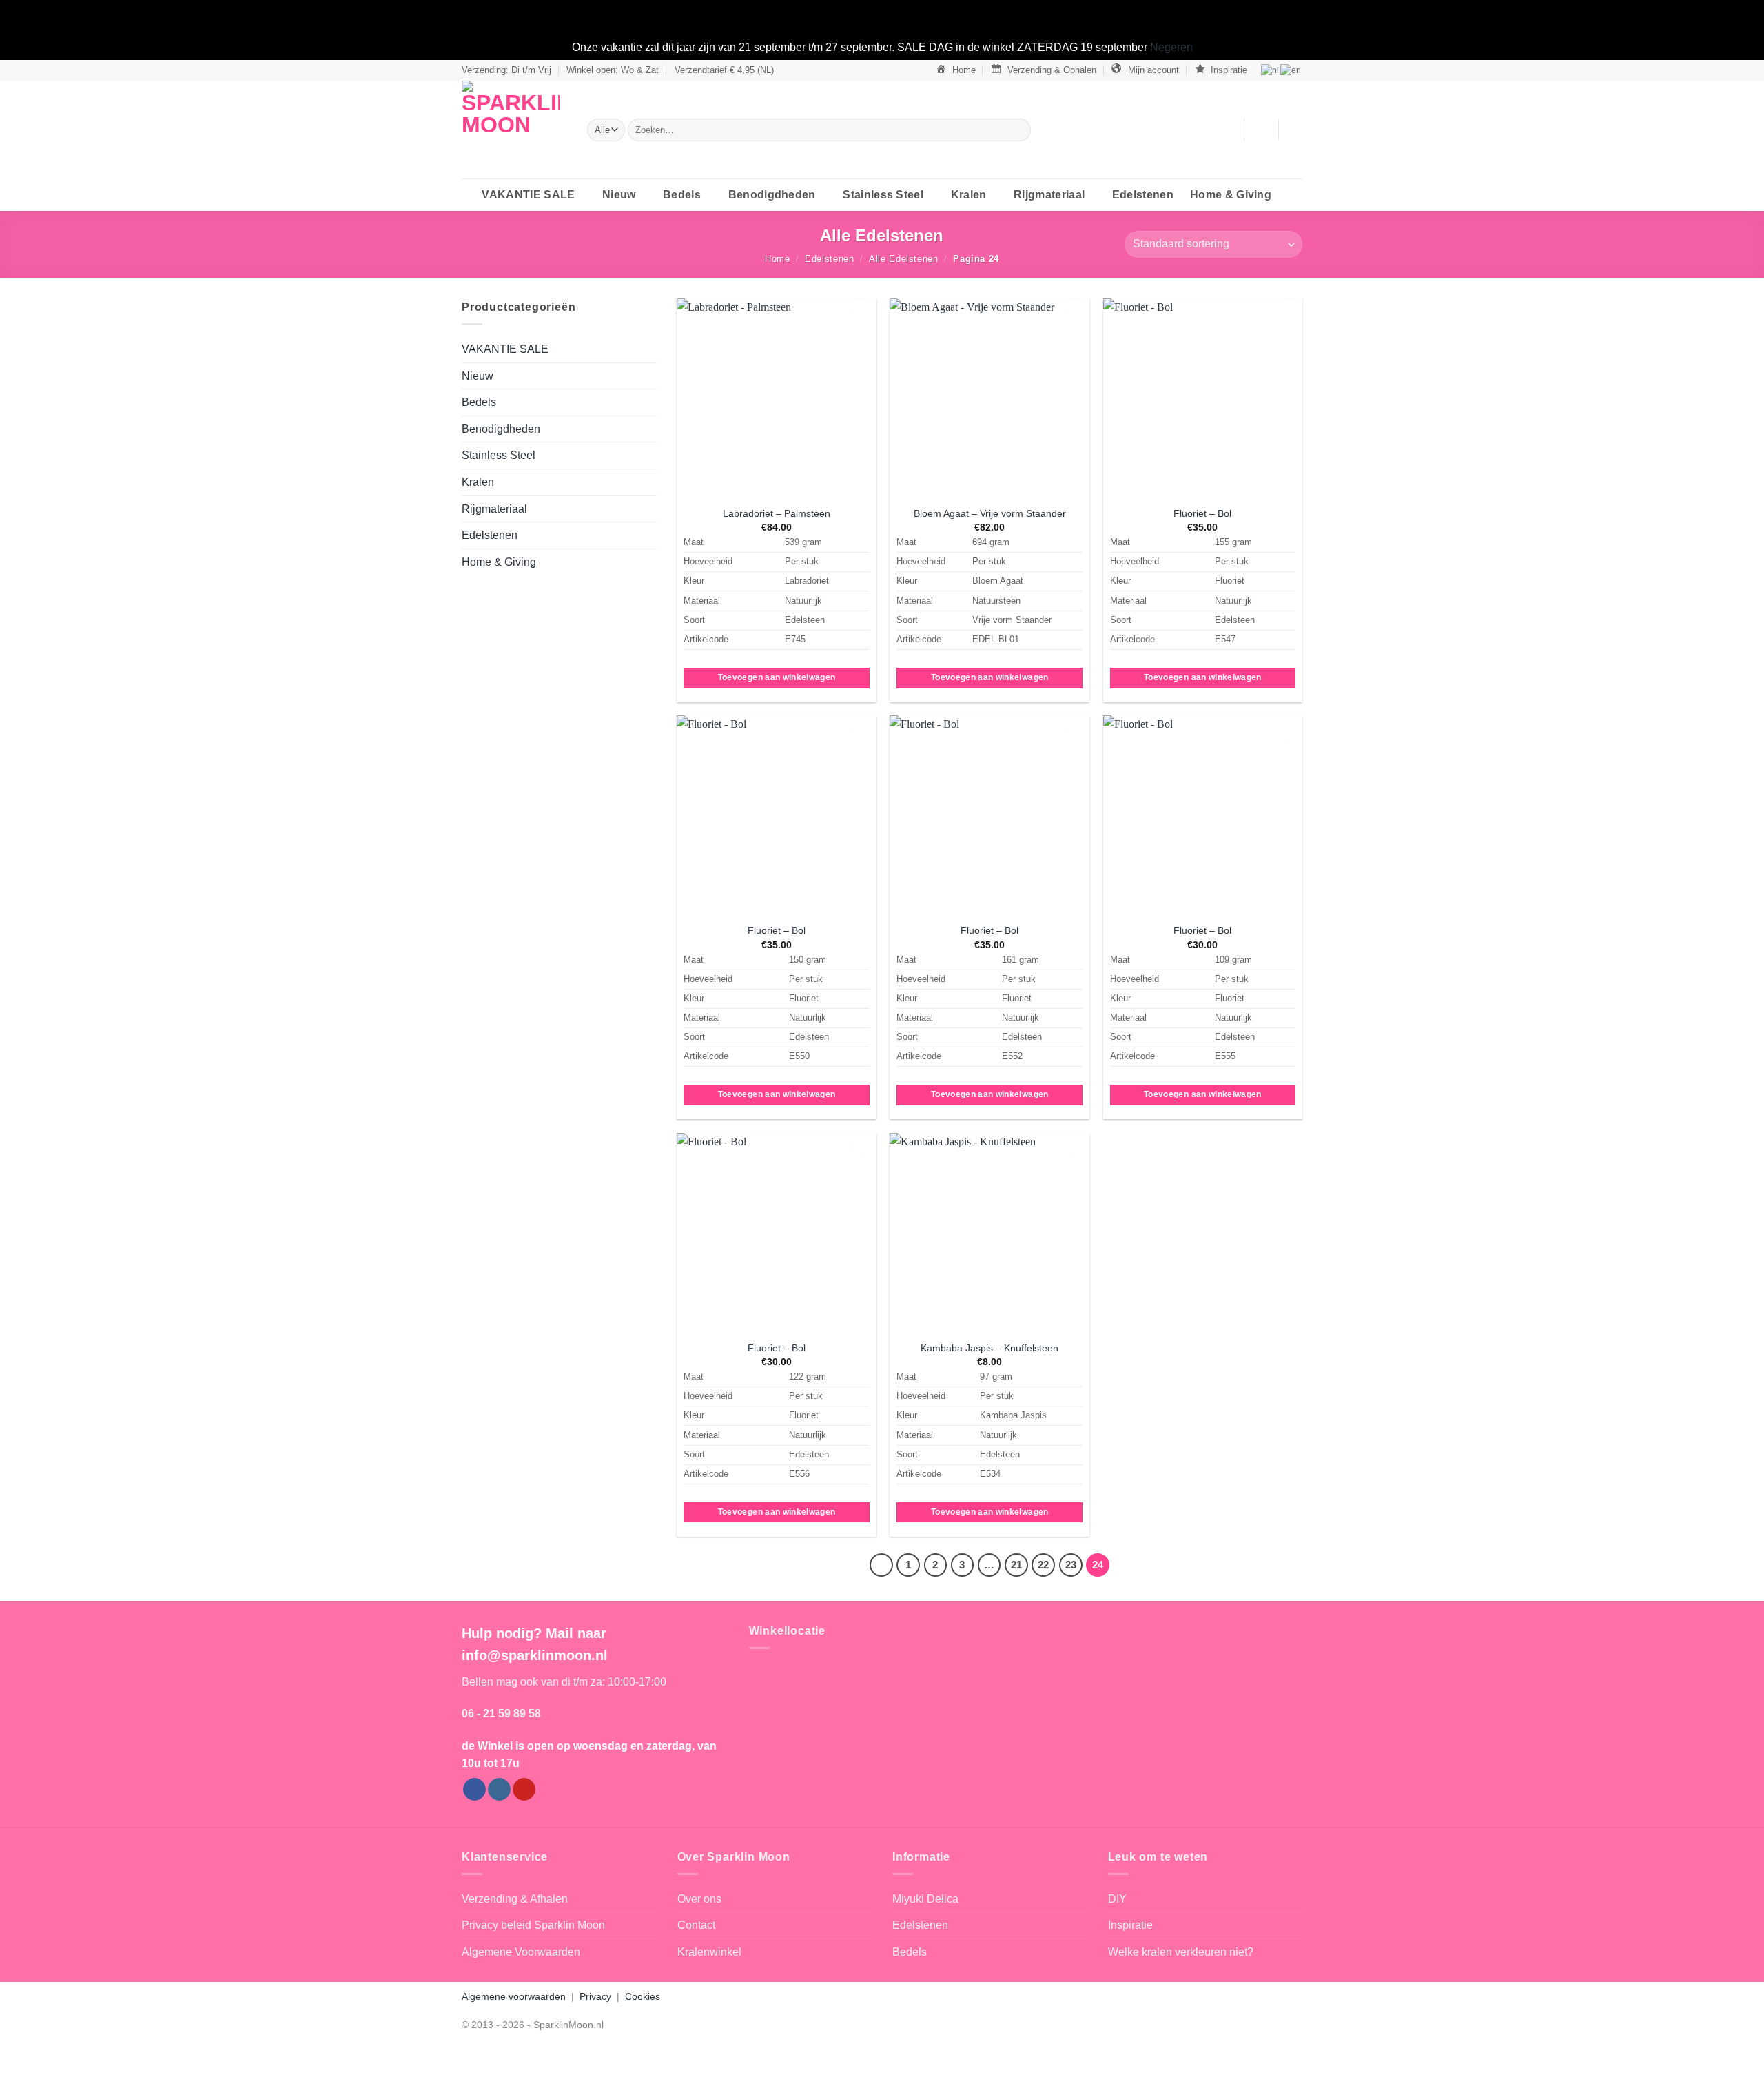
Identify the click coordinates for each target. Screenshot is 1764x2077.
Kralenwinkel (709, 1952)
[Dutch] (1271, 70)
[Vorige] (881, 1565)
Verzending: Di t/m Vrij (506, 70)
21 (1016, 1565)
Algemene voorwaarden (514, 1996)
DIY (1117, 1899)
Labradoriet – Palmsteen (777, 513)
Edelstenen (1143, 195)
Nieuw (619, 195)
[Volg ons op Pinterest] (524, 1790)
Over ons (699, 1899)
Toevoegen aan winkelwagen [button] (777, 677)
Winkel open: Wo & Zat (613, 70)
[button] (1261, 130)
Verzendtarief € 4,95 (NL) (724, 70)
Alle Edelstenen (904, 259)
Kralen (969, 195)
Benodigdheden (772, 195)
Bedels (682, 195)
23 (1071, 1565)
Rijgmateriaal (1049, 195)
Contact (696, 1925)
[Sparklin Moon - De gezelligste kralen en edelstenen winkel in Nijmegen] (514, 130)
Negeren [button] (1171, 47)
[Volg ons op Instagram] (499, 1790)
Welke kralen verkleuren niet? (1181, 1952)
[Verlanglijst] (1228, 130)
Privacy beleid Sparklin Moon (533, 1925)
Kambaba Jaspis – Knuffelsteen (989, 1348)
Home (778, 259)
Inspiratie (1130, 1925)
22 (1043, 1565)
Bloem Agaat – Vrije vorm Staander (990, 513)
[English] (1291, 70)
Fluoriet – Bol (1202, 513)
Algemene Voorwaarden (521, 1952)
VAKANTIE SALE (528, 195)
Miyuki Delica (925, 1899)
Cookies (643, 1996)
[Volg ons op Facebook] (474, 1790)
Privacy (595, 1996)
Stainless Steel (883, 195)
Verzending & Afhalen (515, 1899)
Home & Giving (1231, 195)
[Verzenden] (1017, 130)
